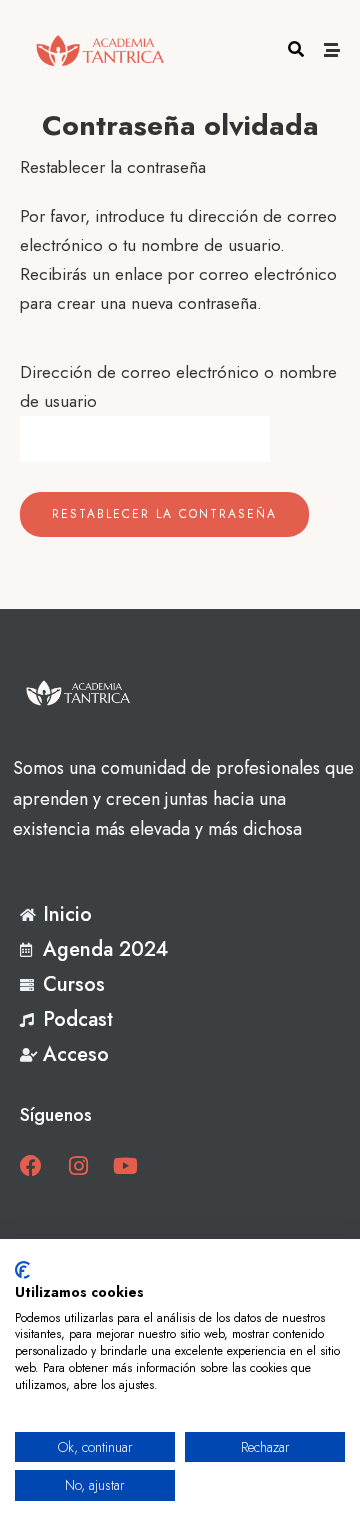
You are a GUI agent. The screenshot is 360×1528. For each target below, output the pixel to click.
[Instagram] (78, 1166)
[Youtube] (125, 1166)
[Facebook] (31, 1166)
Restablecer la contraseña (164, 514)
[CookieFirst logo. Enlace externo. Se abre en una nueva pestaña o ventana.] (22, 1270)
